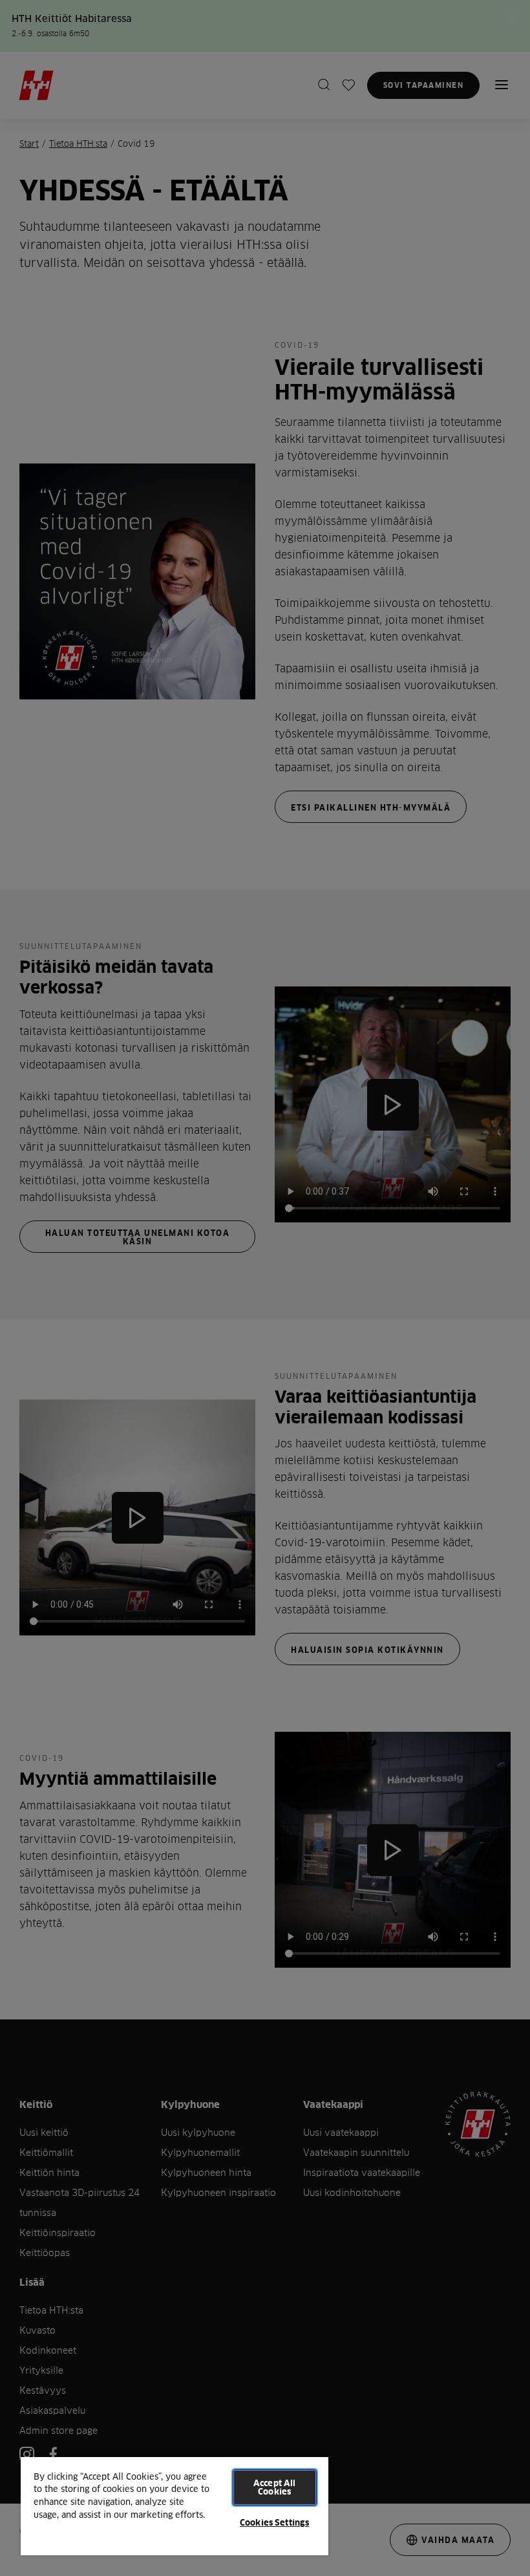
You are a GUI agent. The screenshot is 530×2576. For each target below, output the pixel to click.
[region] (175, 2506)
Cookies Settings (274, 2522)
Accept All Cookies (274, 2487)
